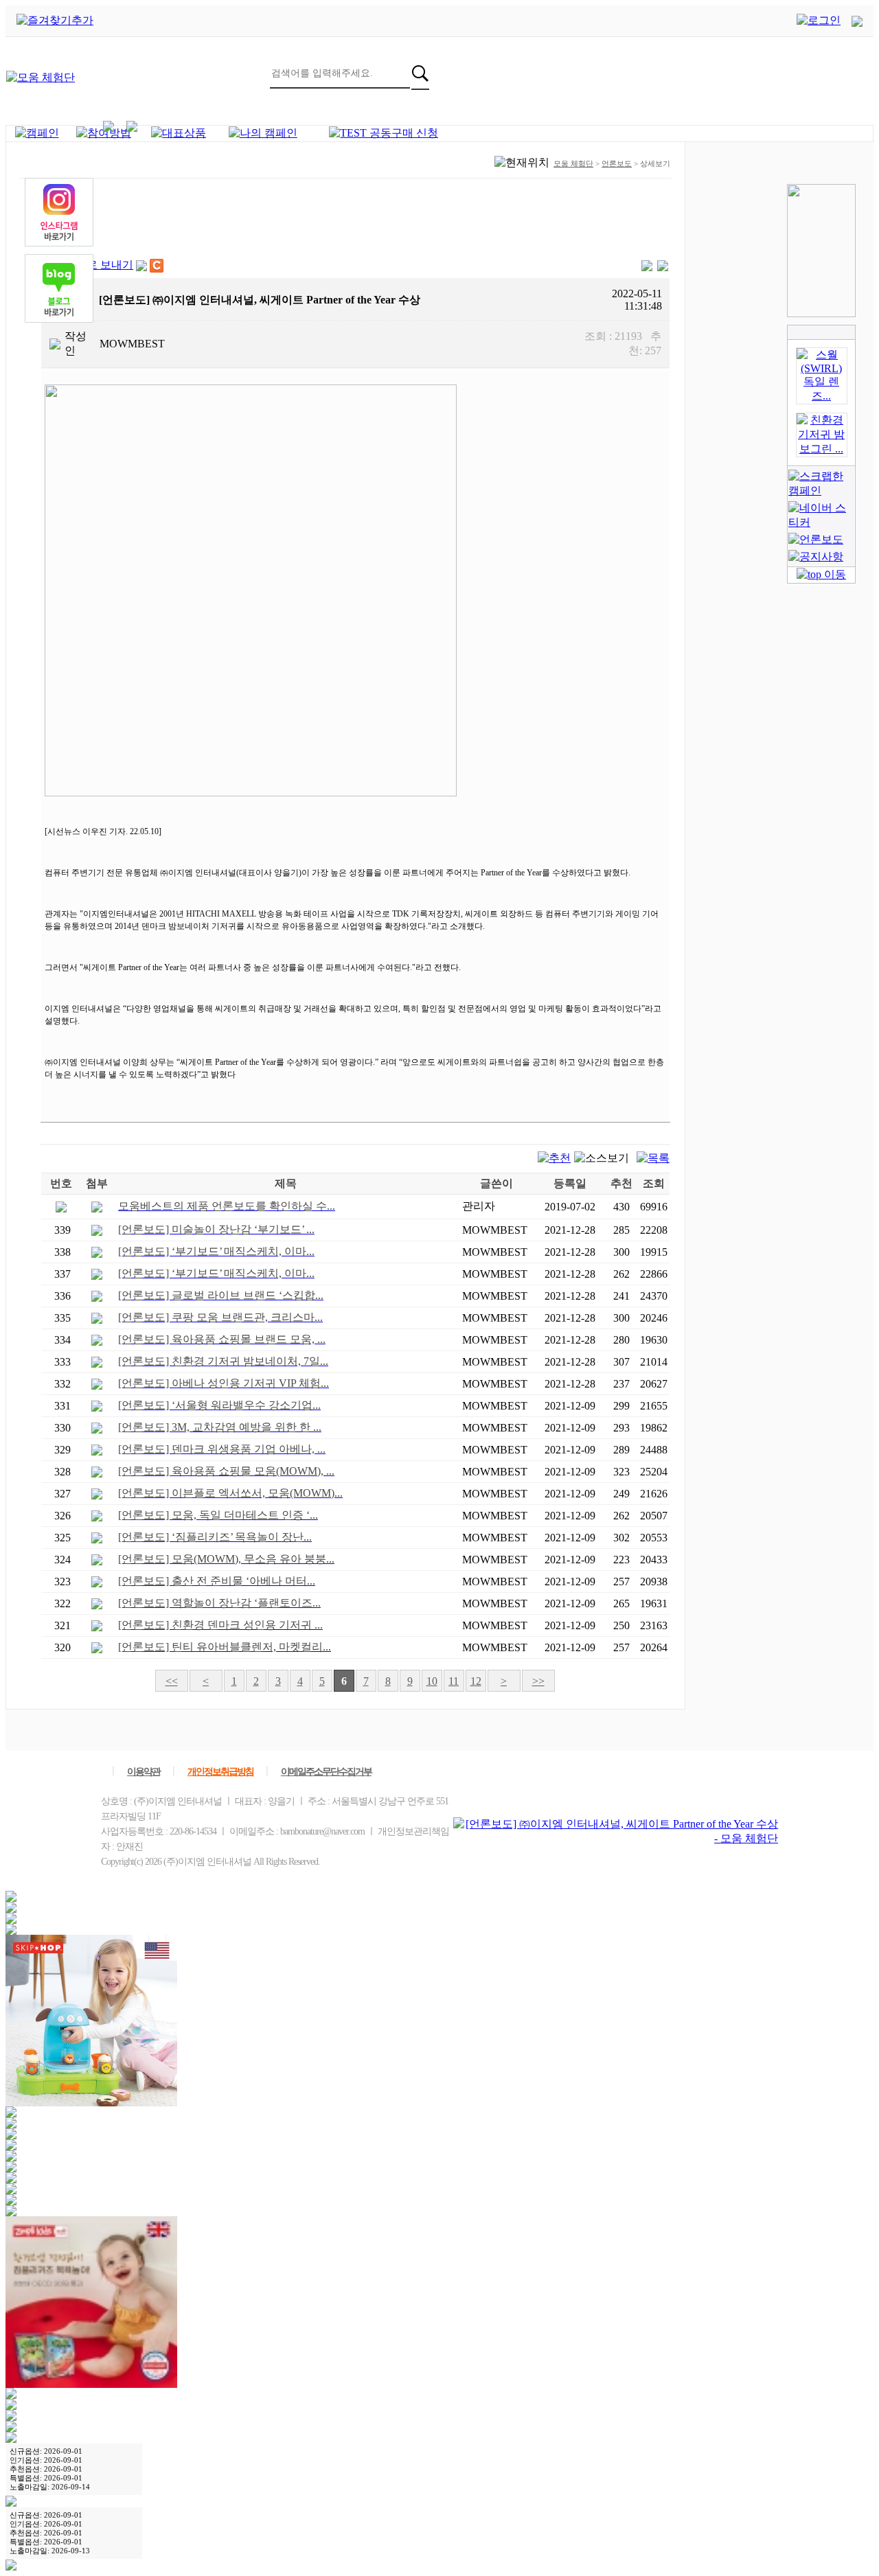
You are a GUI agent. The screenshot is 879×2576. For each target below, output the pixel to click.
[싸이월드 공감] (157, 266)
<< (172, 1681)
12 (476, 1681)
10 (432, 1681)
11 (454, 1681)
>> (538, 1681)
